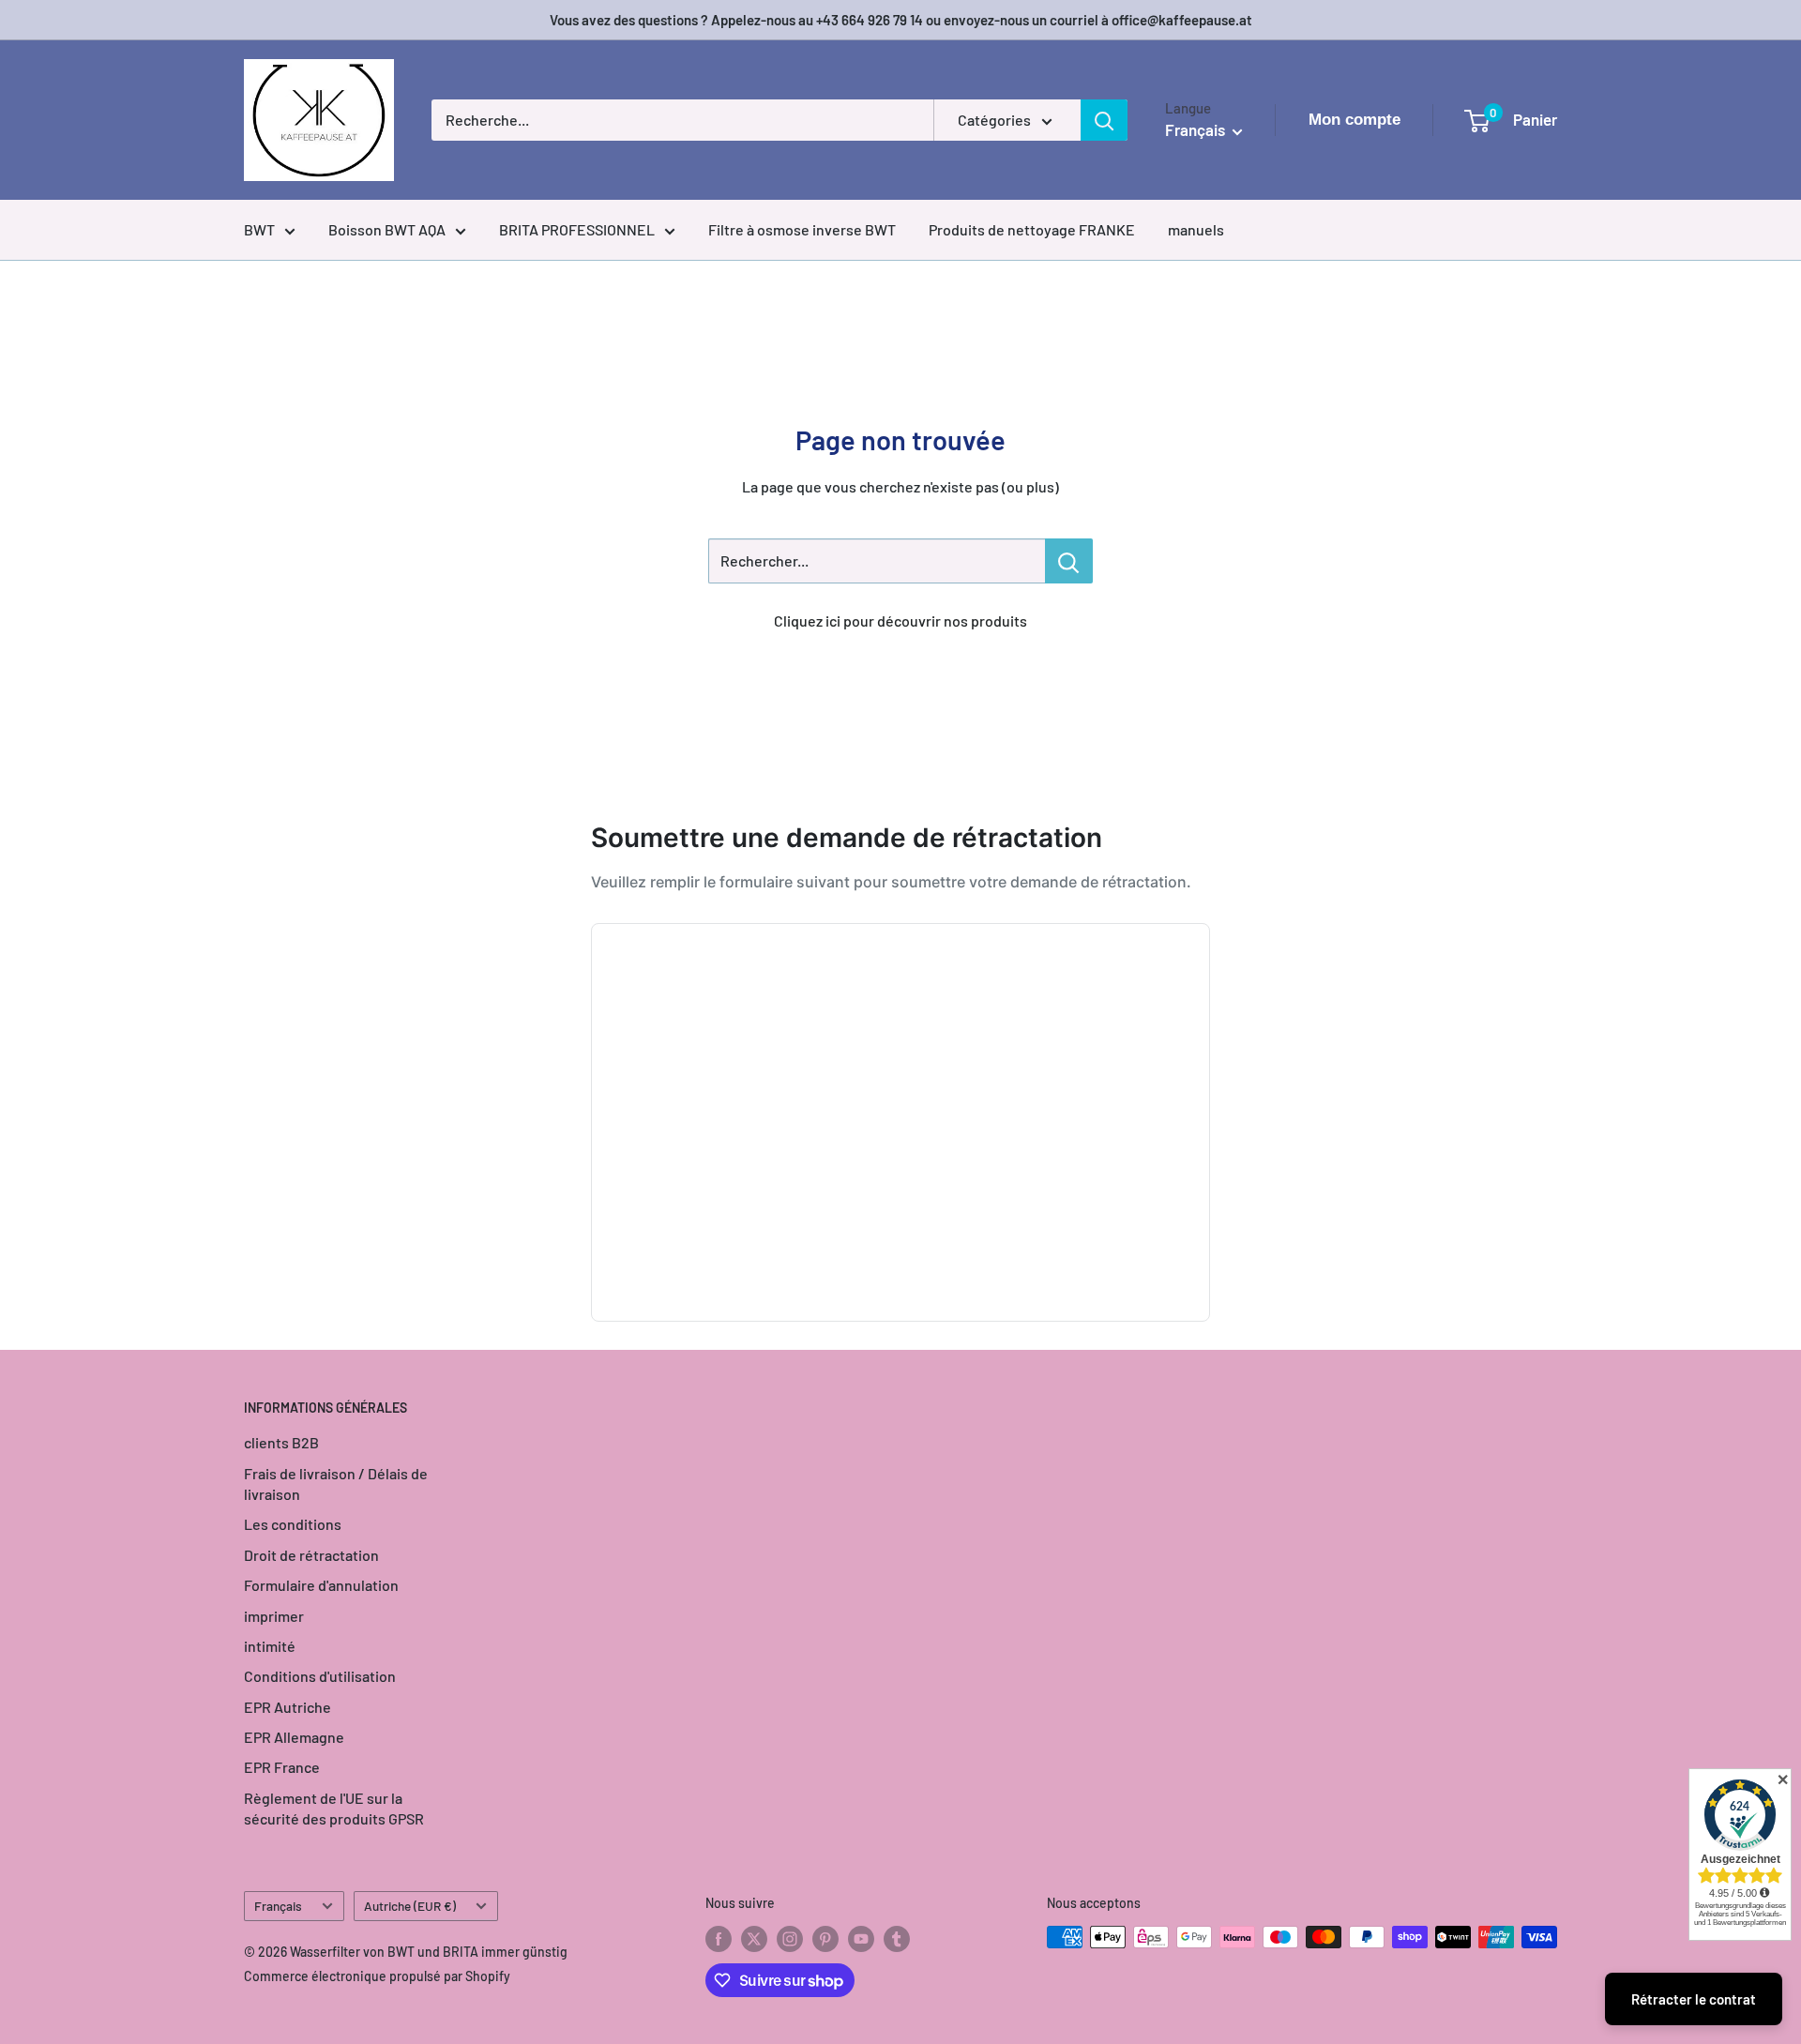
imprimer (274, 1616)
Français (278, 1906)
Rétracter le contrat (1694, 1999)
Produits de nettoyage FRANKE (1032, 229)
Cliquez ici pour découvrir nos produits (900, 621)
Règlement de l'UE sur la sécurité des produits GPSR (334, 1808)
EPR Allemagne (294, 1737)
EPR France (282, 1767)
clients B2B (281, 1442)
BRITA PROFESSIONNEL (577, 229)
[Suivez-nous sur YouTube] (861, 1939)
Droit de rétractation (311, 1555)
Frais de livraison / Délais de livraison (336, 1484)
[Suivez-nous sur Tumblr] (897, 1939)
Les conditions (293, 1524)
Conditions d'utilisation (320, 1676)
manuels (1196, 229)
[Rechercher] (1104, 120)
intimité (270, 1646)
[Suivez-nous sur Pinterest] (825, 1939)
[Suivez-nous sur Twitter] (754, 1939)
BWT (259, 229)
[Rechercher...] (1069, 561)
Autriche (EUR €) (410, 1906)
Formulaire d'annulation (321, 1585)
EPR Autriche (288, 1707)
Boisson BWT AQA (387, 229)
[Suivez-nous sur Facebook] (719, 1939)
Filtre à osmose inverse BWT (802, 229)
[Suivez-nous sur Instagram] (790, 1939)
